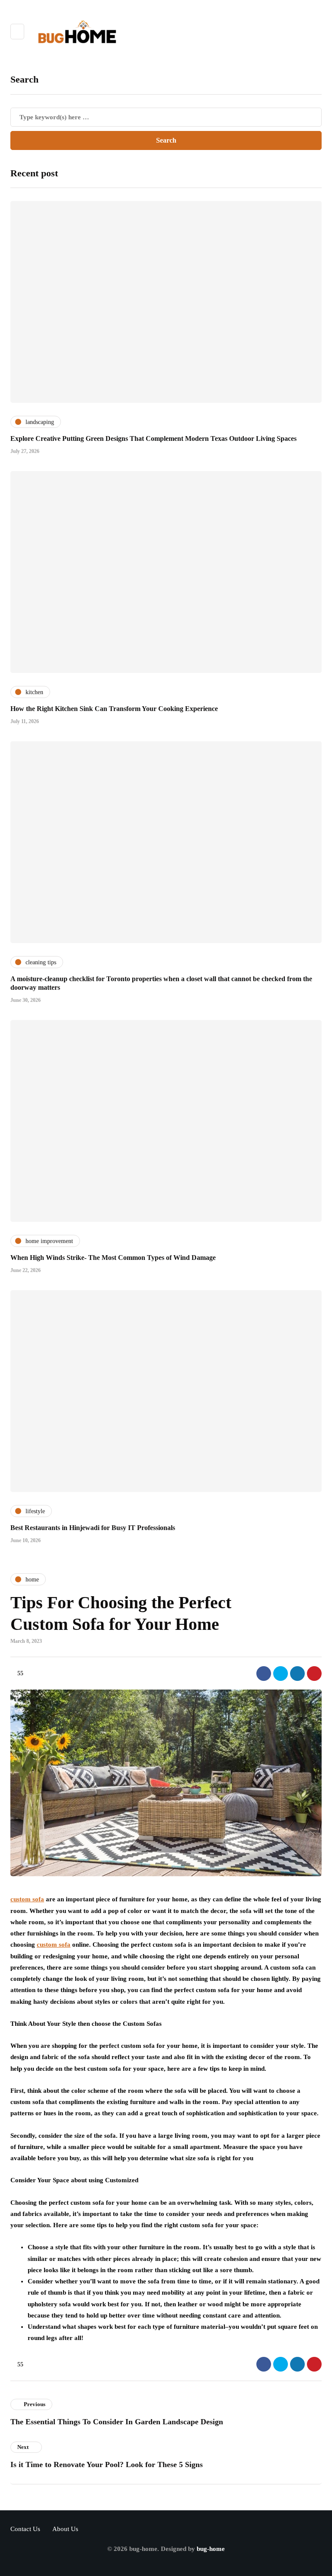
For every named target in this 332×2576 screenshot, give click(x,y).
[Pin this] (314, 1674)
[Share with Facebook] (264, 1674)
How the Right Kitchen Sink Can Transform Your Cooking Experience (114, 709)
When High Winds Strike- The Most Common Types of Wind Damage (113, 1258)
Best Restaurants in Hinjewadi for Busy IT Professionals (93, 1528)
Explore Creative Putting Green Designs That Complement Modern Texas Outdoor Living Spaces (153, 438)
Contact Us (25, 2529)
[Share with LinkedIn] (297, 1674)
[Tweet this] (281, 1674)
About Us (65, 2529)
